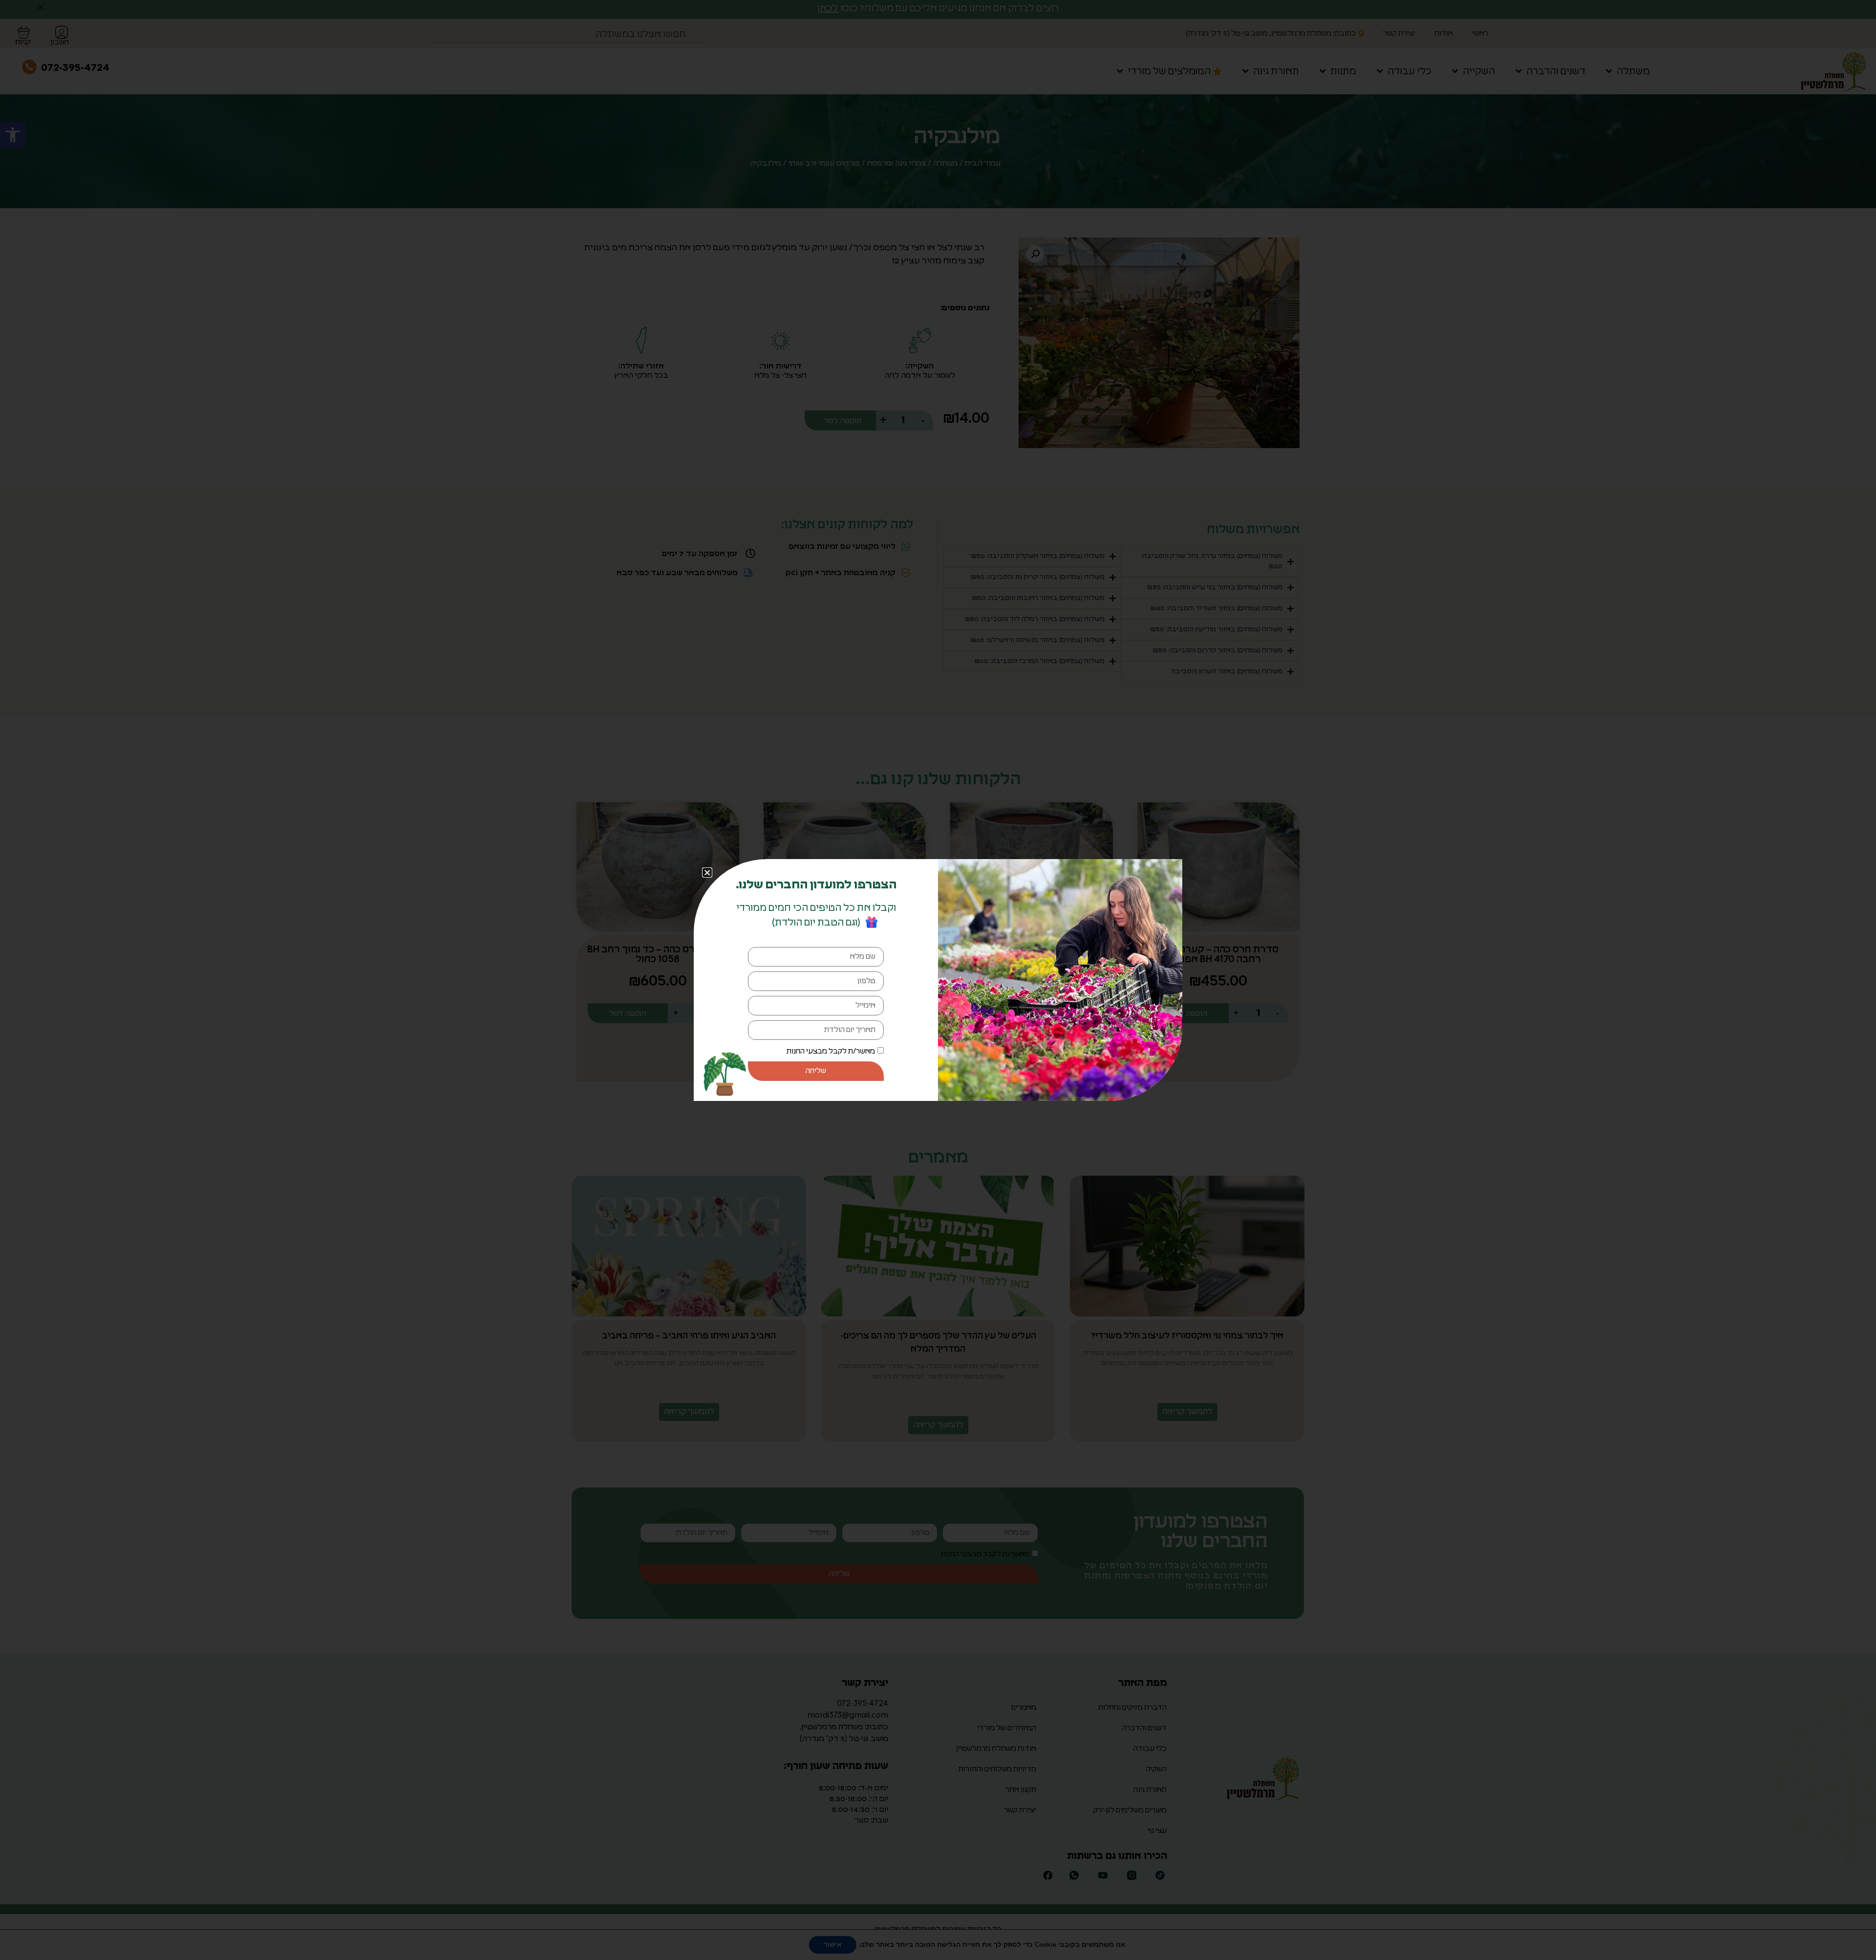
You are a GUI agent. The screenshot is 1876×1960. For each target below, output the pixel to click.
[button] (707, 872)
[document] (938, 980)
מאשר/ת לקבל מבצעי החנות (831, 1051)
